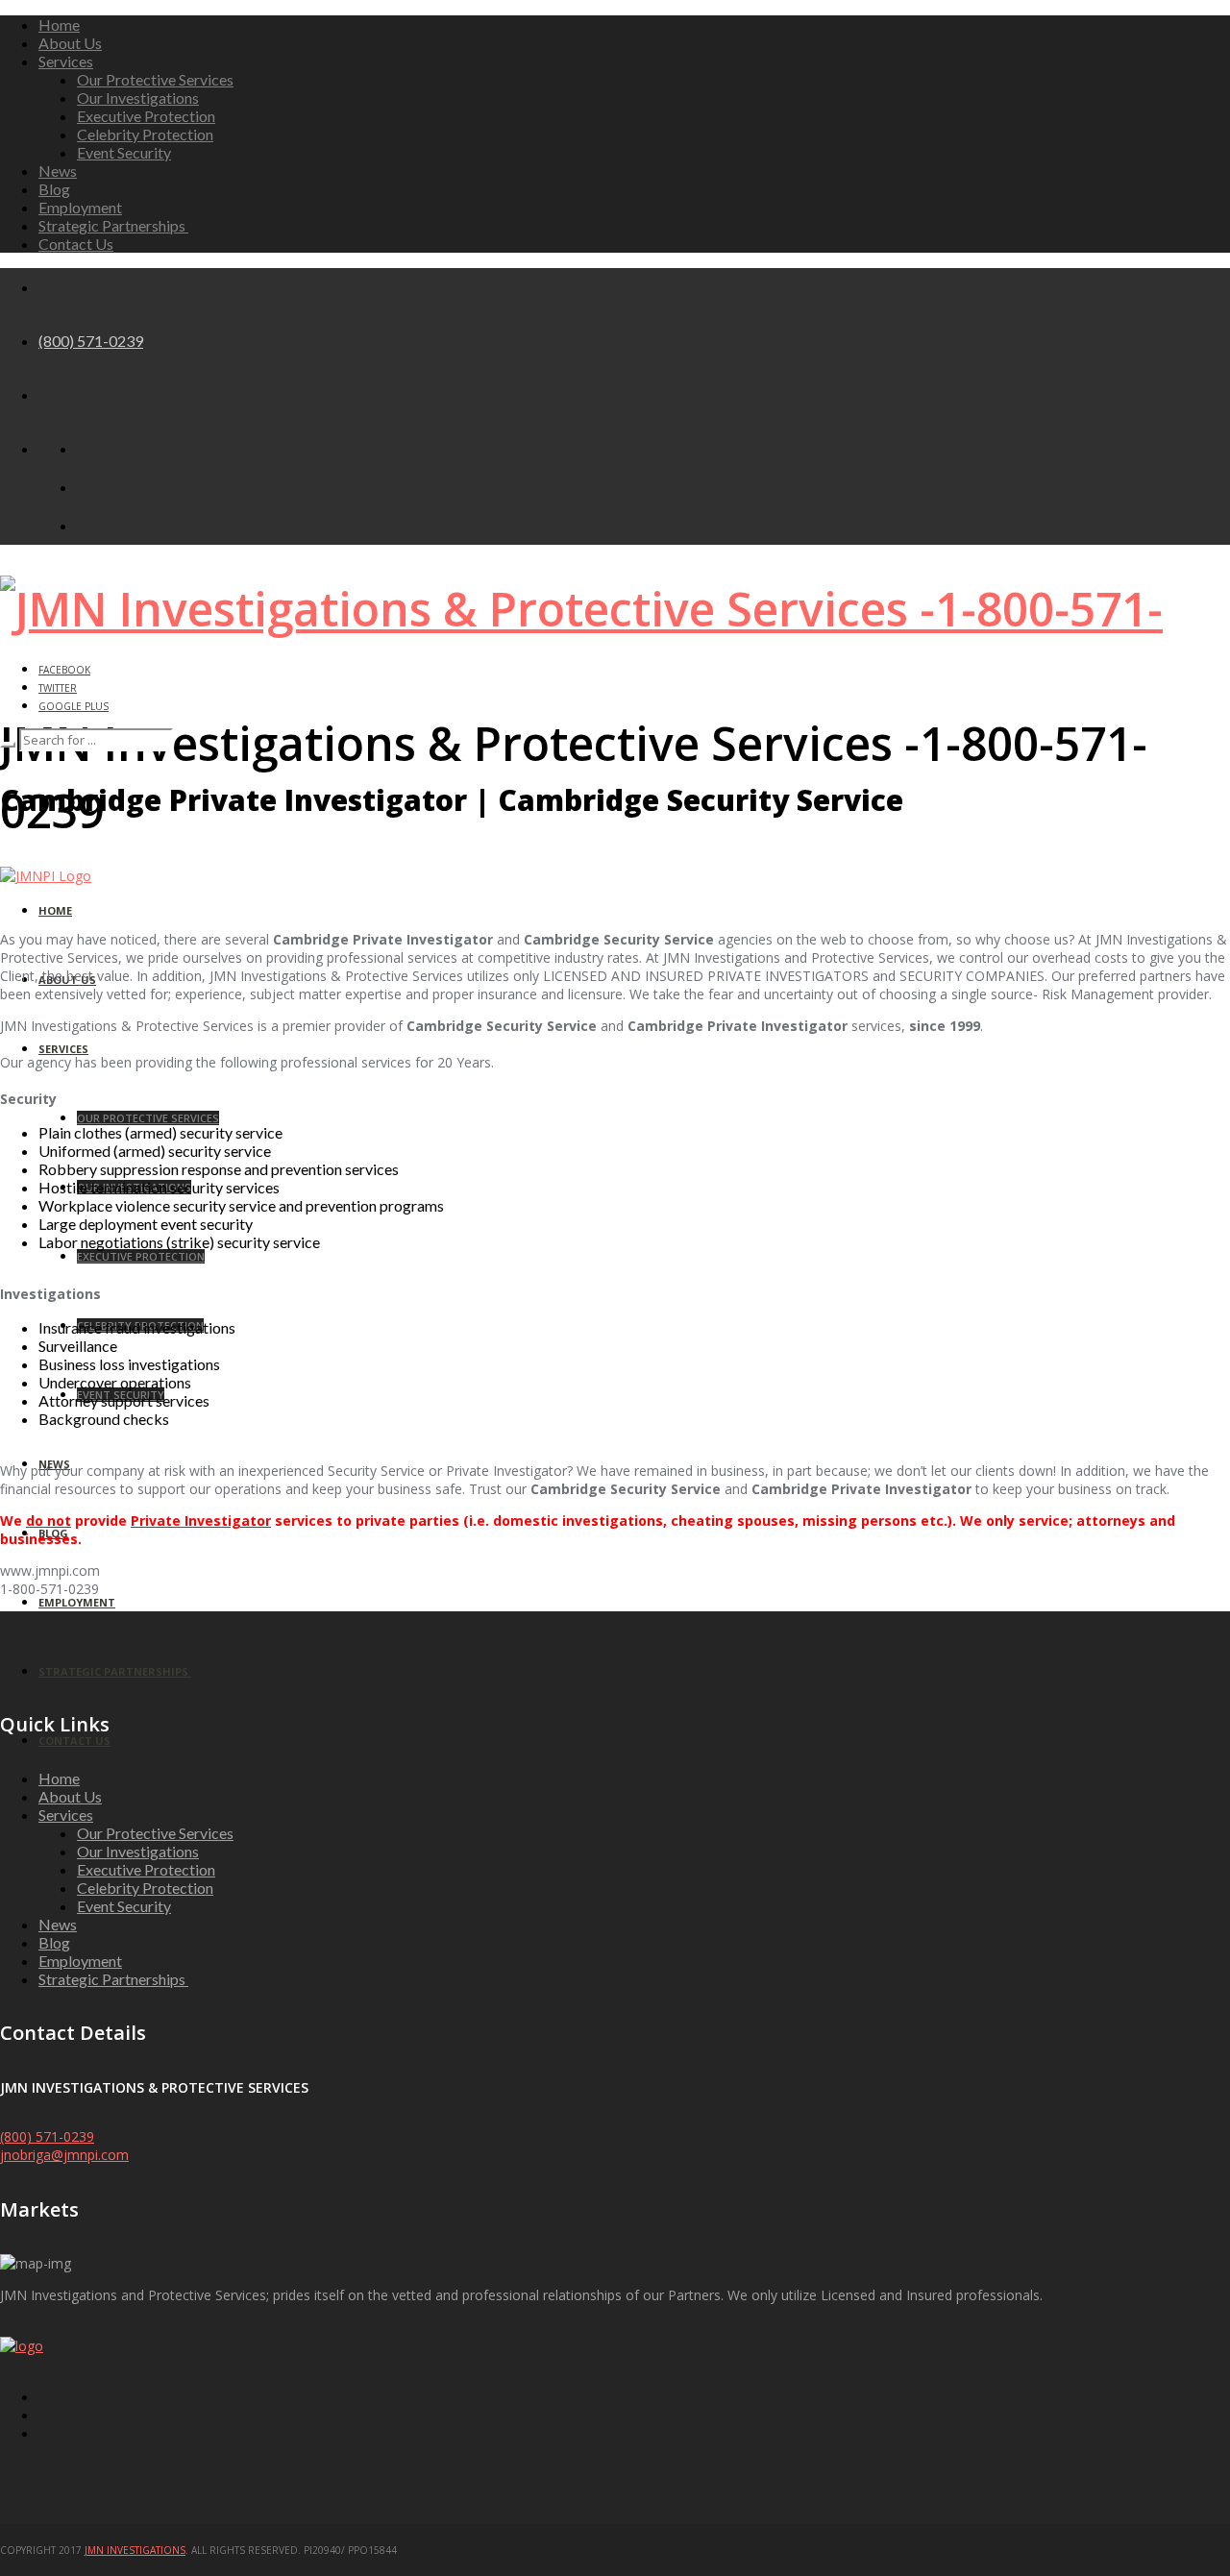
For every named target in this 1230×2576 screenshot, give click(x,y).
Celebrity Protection (145, 134)
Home (59, 25)
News (58, 171)
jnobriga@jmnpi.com (64, 2155)
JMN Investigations (135, 2550)
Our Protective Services (155, 79)
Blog (54, 189)
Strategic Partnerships (113, 225)
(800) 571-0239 (91, 341)
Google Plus (74, 706)
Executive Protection (146, 116)
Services (66, 61)
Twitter (58, 688)
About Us (70, 43)
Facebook (64, 670)
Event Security (124, 152)
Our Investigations (138, 98)
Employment (80, 207)
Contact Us (76, 244)
